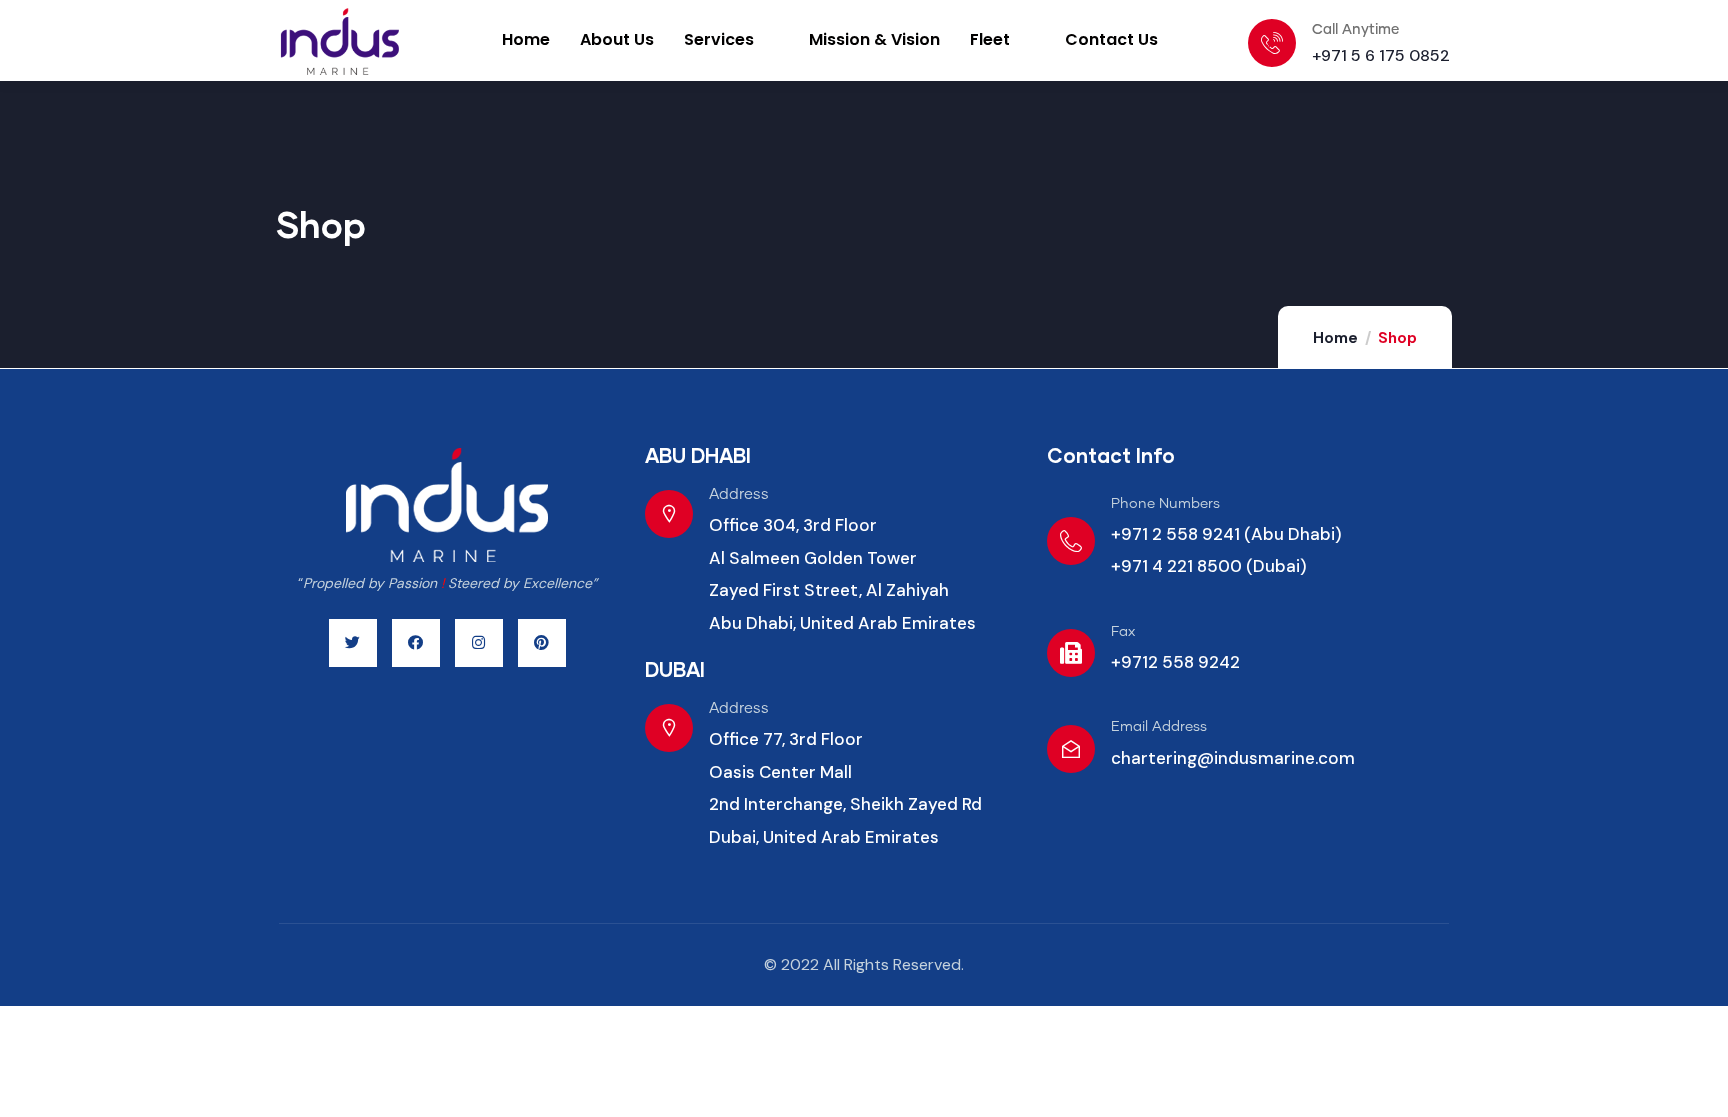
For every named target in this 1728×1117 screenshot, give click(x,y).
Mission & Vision (874, 39)
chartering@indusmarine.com (1233, 758)
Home (526, 39)
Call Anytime (1355, 30)
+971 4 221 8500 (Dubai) (1209, 566)
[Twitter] (353, 643)
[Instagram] (479, 643)
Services (719, 39)
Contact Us (1111, 39)
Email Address (1159, 727)
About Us (617, 39)
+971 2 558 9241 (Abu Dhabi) (1226, 534)
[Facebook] (416, 643)
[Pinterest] (542, 643)
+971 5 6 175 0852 (1381, 55)
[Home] (366, 42)
